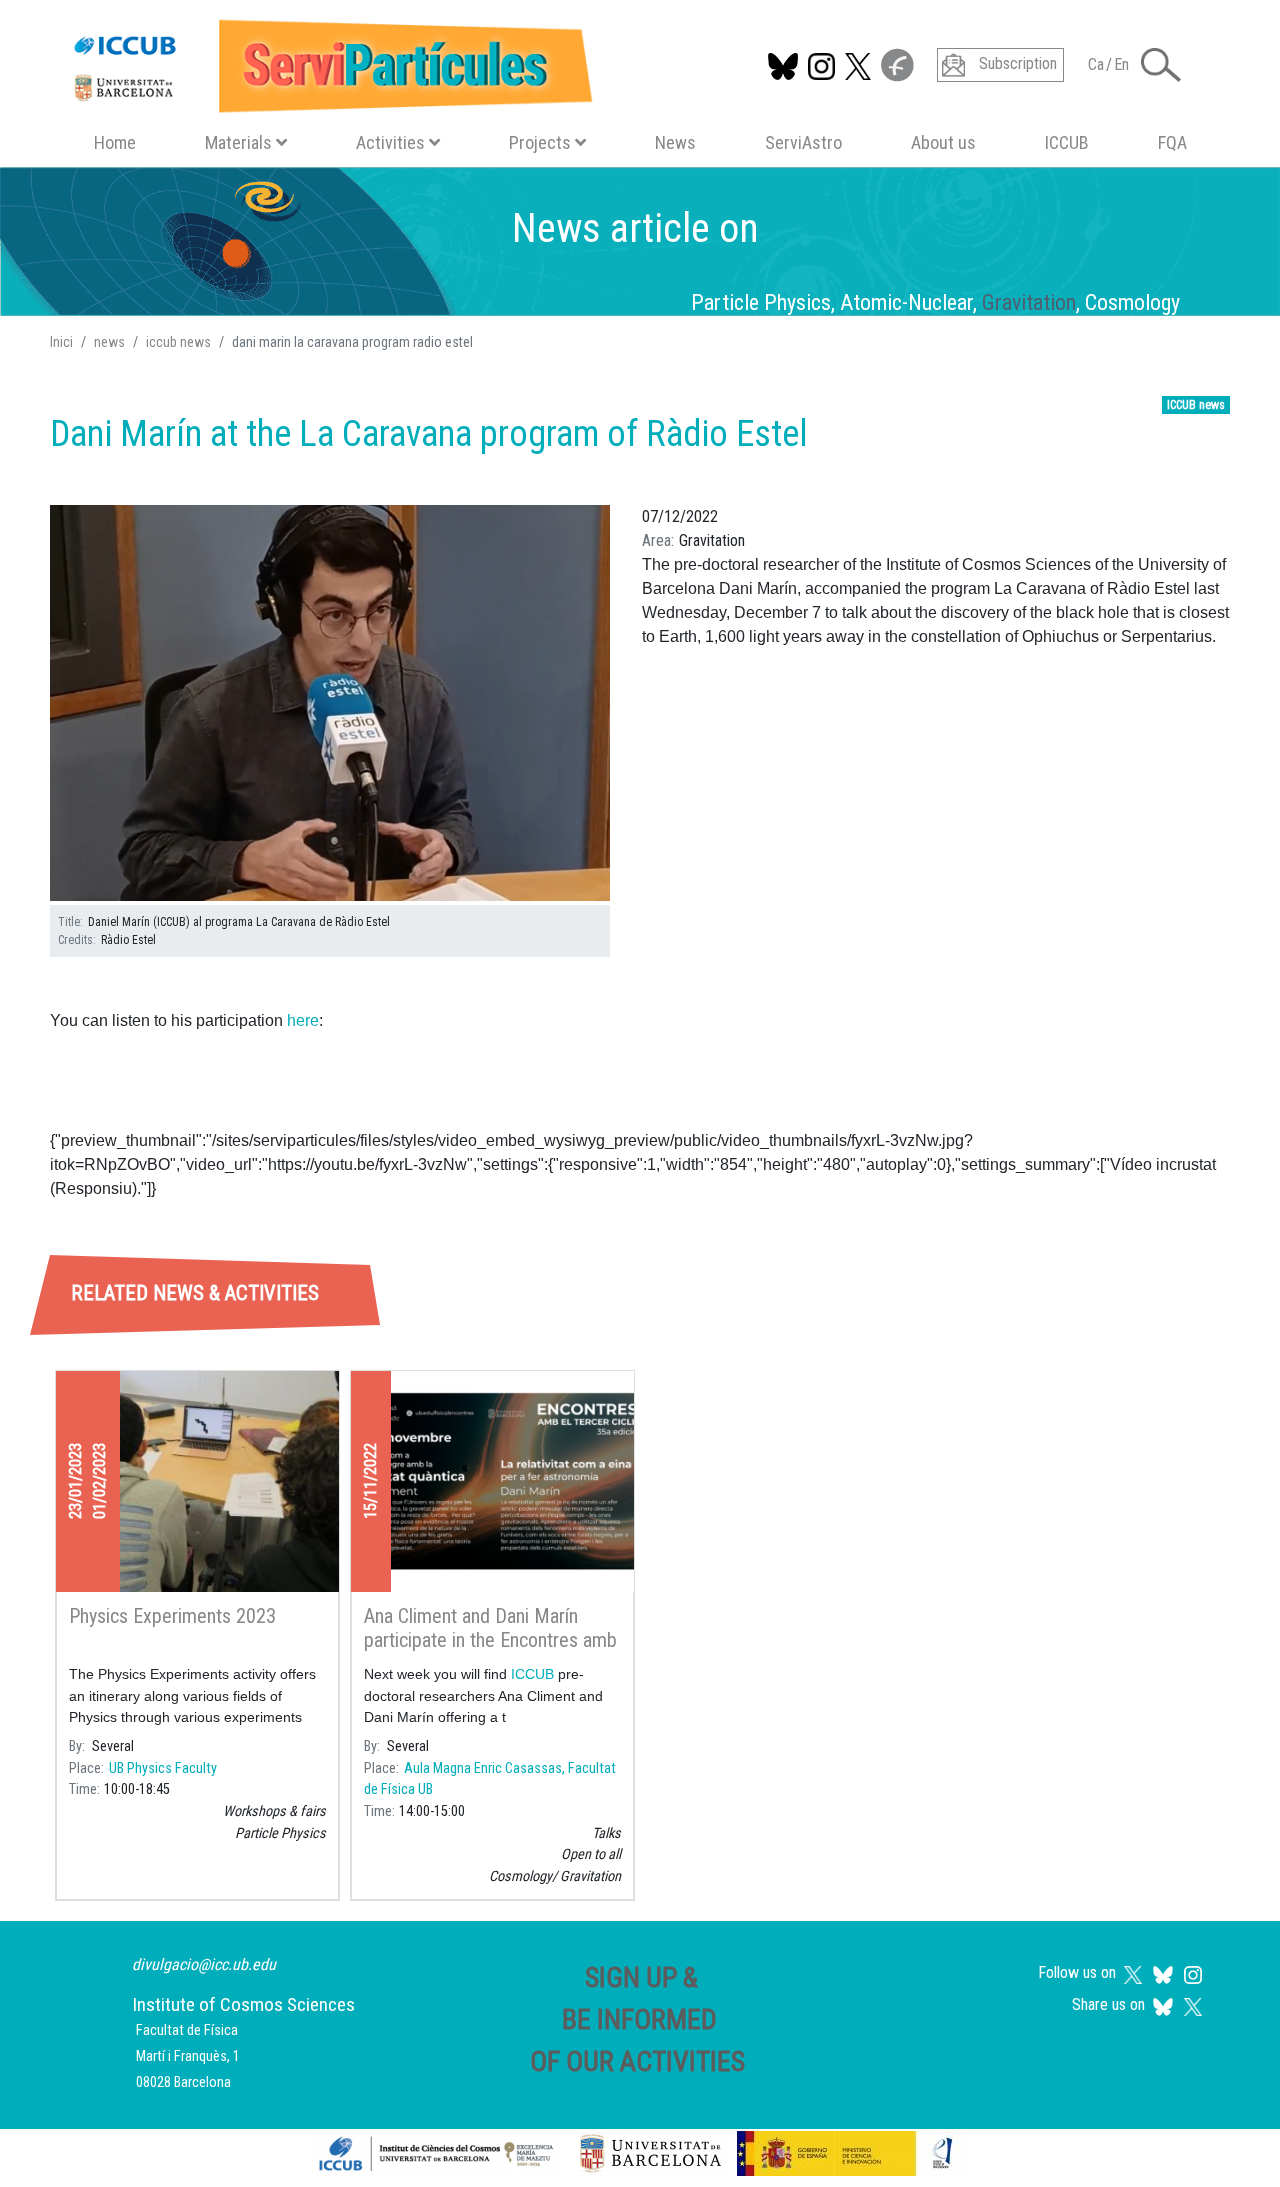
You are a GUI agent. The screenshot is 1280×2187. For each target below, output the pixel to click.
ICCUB (1067, 142)
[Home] (324, 61)
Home (115, 142)
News (675, 142)
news (109, 342)
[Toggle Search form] (1161, 65)
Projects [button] (540, 142)
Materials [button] (238, 142)
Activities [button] (390, 142)
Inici (61, 342)
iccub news (178, 342)
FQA (1172, 142)
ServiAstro (803, 142)
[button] (330, 703)
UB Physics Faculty (163, 1768)
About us (943, 142)
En (1121, 64)
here (303, 1020)
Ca (1096, 64)
